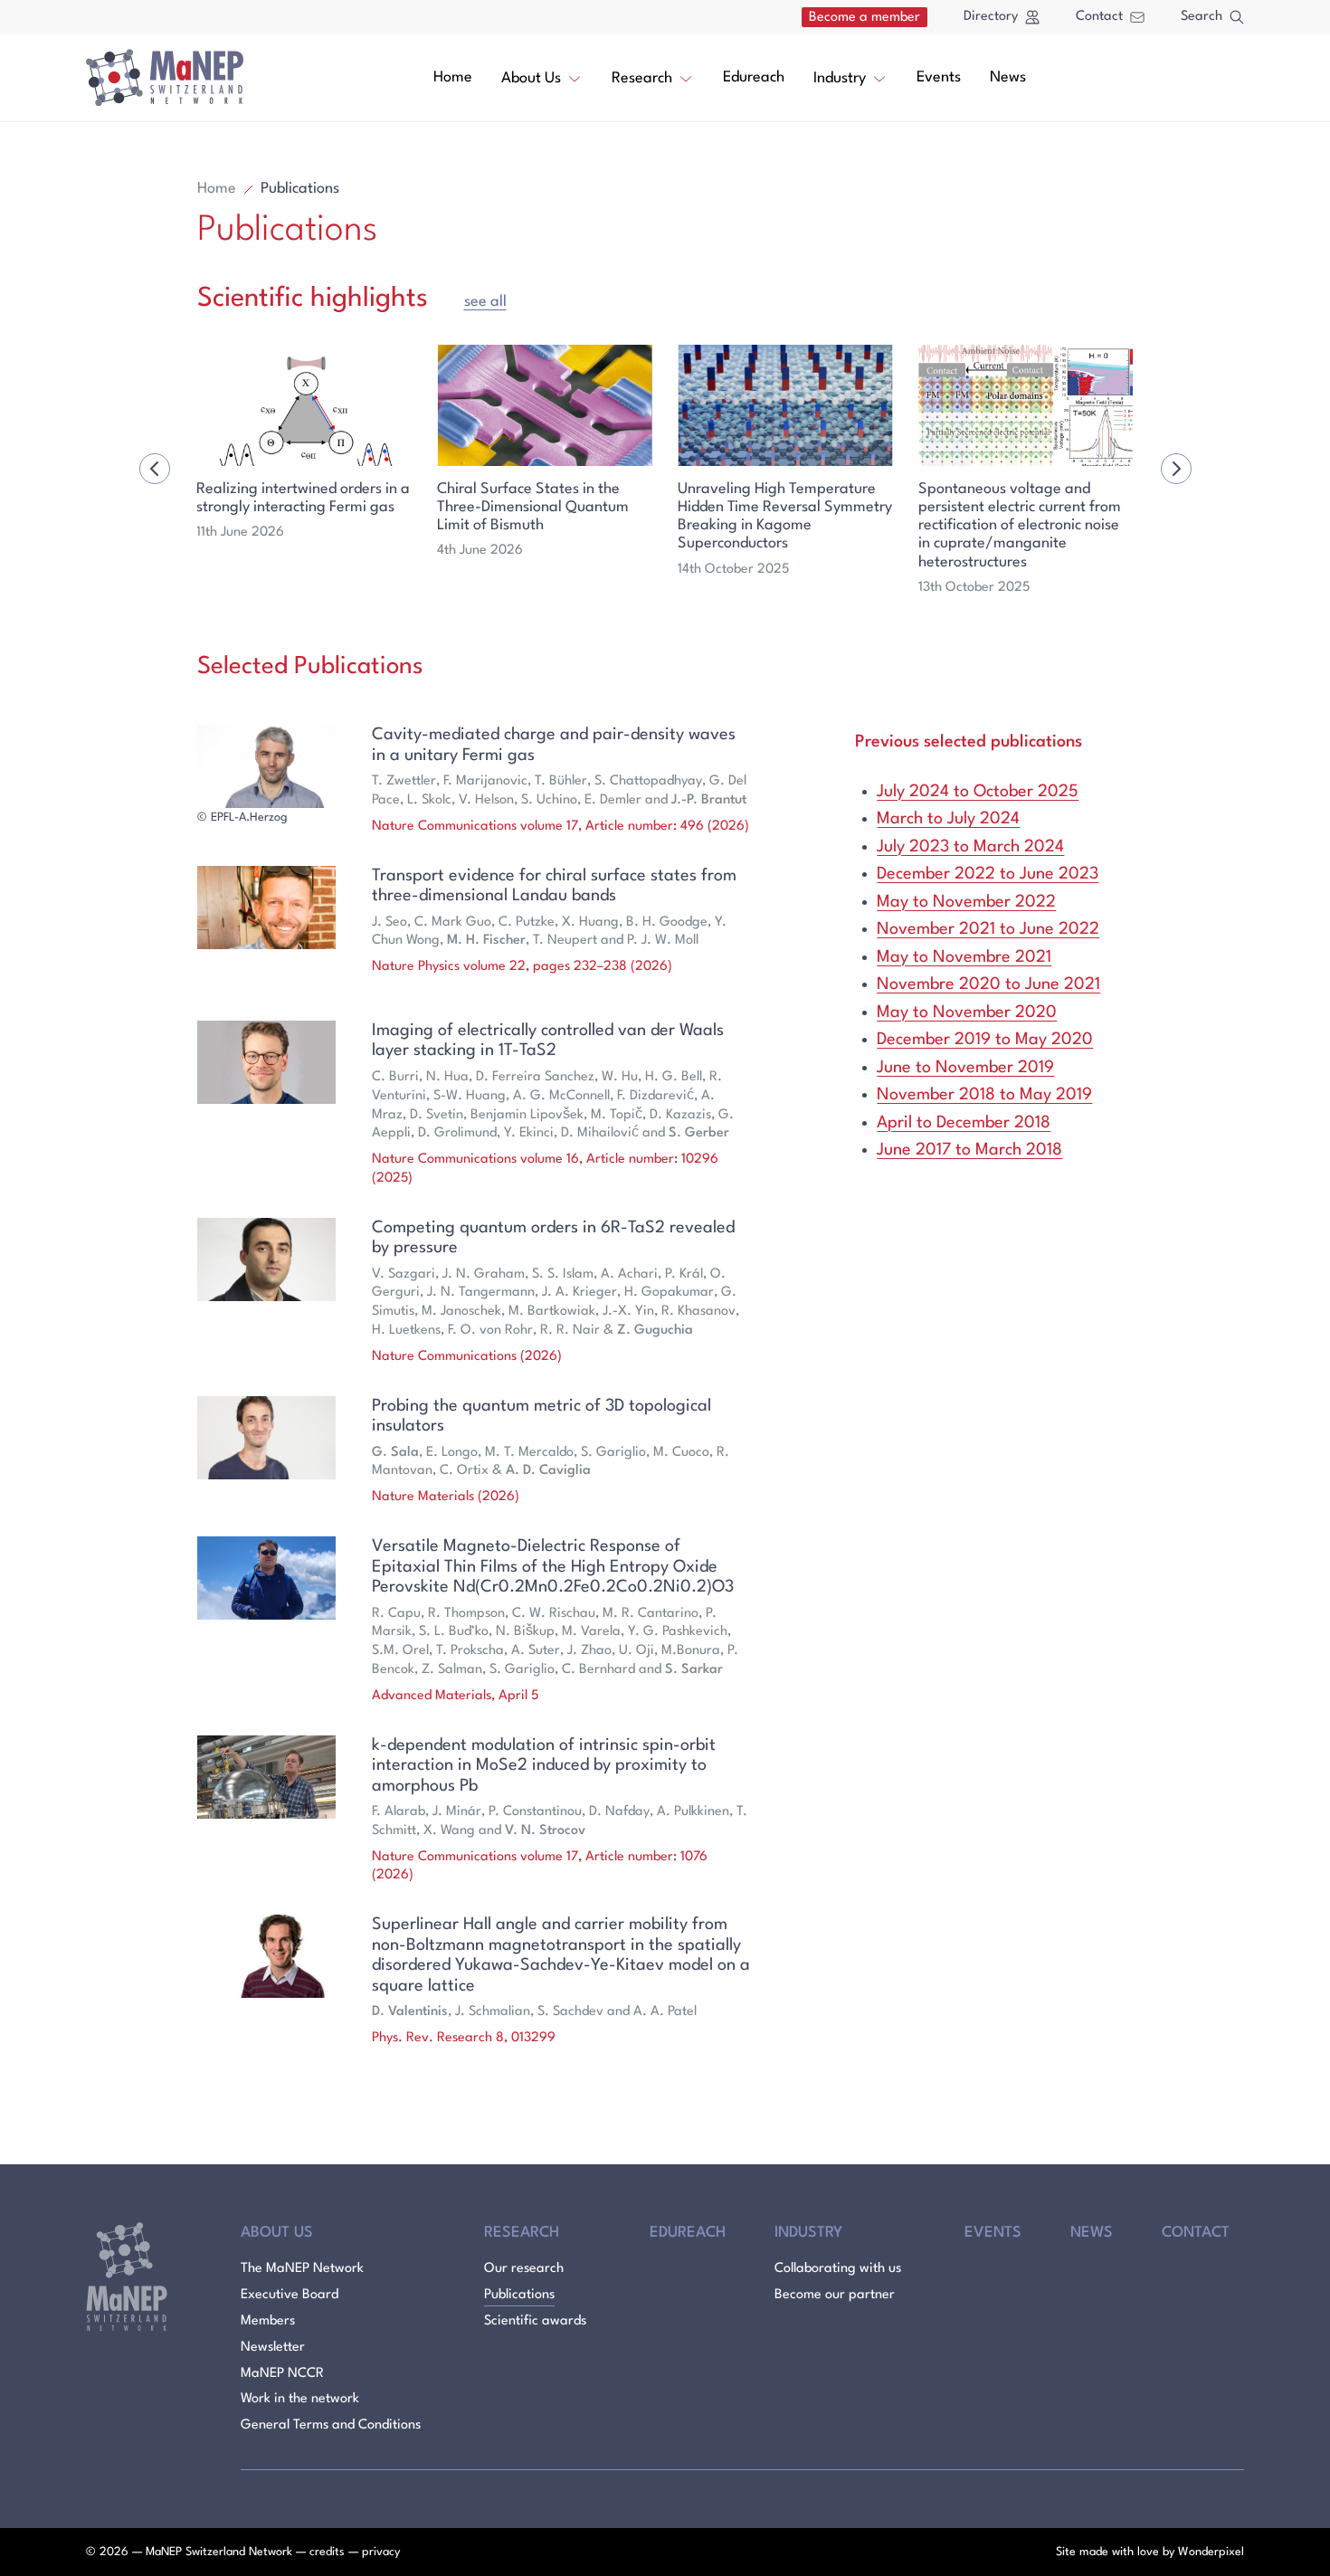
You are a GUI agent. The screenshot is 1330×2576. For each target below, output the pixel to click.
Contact (1099, 17)
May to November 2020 (967, 1012)
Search (1202, 17)
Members (268, 2321)
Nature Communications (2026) (467, 1357)
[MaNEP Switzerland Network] (165, 78)
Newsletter (273, 2348)
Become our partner (835, 2295)
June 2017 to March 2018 (969, 1150)
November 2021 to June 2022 (988, 929)
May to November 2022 (966, 902)
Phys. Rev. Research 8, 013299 (464, 2038)
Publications (519, 2295)
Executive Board (290, 2295)
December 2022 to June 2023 (988, 874)
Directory (991, 17)
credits (327, 2552)
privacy (381, 2552)
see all (485, 302)
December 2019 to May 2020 (985, 1040)
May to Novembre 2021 (964, 957)
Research (642, 78)
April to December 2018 (964, 1123)
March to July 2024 (948, 819)
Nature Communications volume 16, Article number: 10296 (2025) (545, 1169)
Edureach (754, 77)
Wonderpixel (1211, 2552)
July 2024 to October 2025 (978, 792)
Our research (524, 2269)
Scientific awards (535, 2321)
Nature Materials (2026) (446, 1497)
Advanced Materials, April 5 (455, 1696)
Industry (840, 78)
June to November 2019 (965, 1068)
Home (453, 77)
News (1008, 77)
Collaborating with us (838, 2269)
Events (939, 77)
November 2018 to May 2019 (984, 1095)
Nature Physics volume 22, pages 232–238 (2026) (522, 967)
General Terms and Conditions (331, 2425)
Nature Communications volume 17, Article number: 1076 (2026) (540, 1867)
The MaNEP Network (302, 2269)
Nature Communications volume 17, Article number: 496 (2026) (560, 827)
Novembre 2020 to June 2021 (988, 984)
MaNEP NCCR (282, 2374)
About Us (531, 78)
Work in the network (300, 2399)
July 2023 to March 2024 (970, 847)
